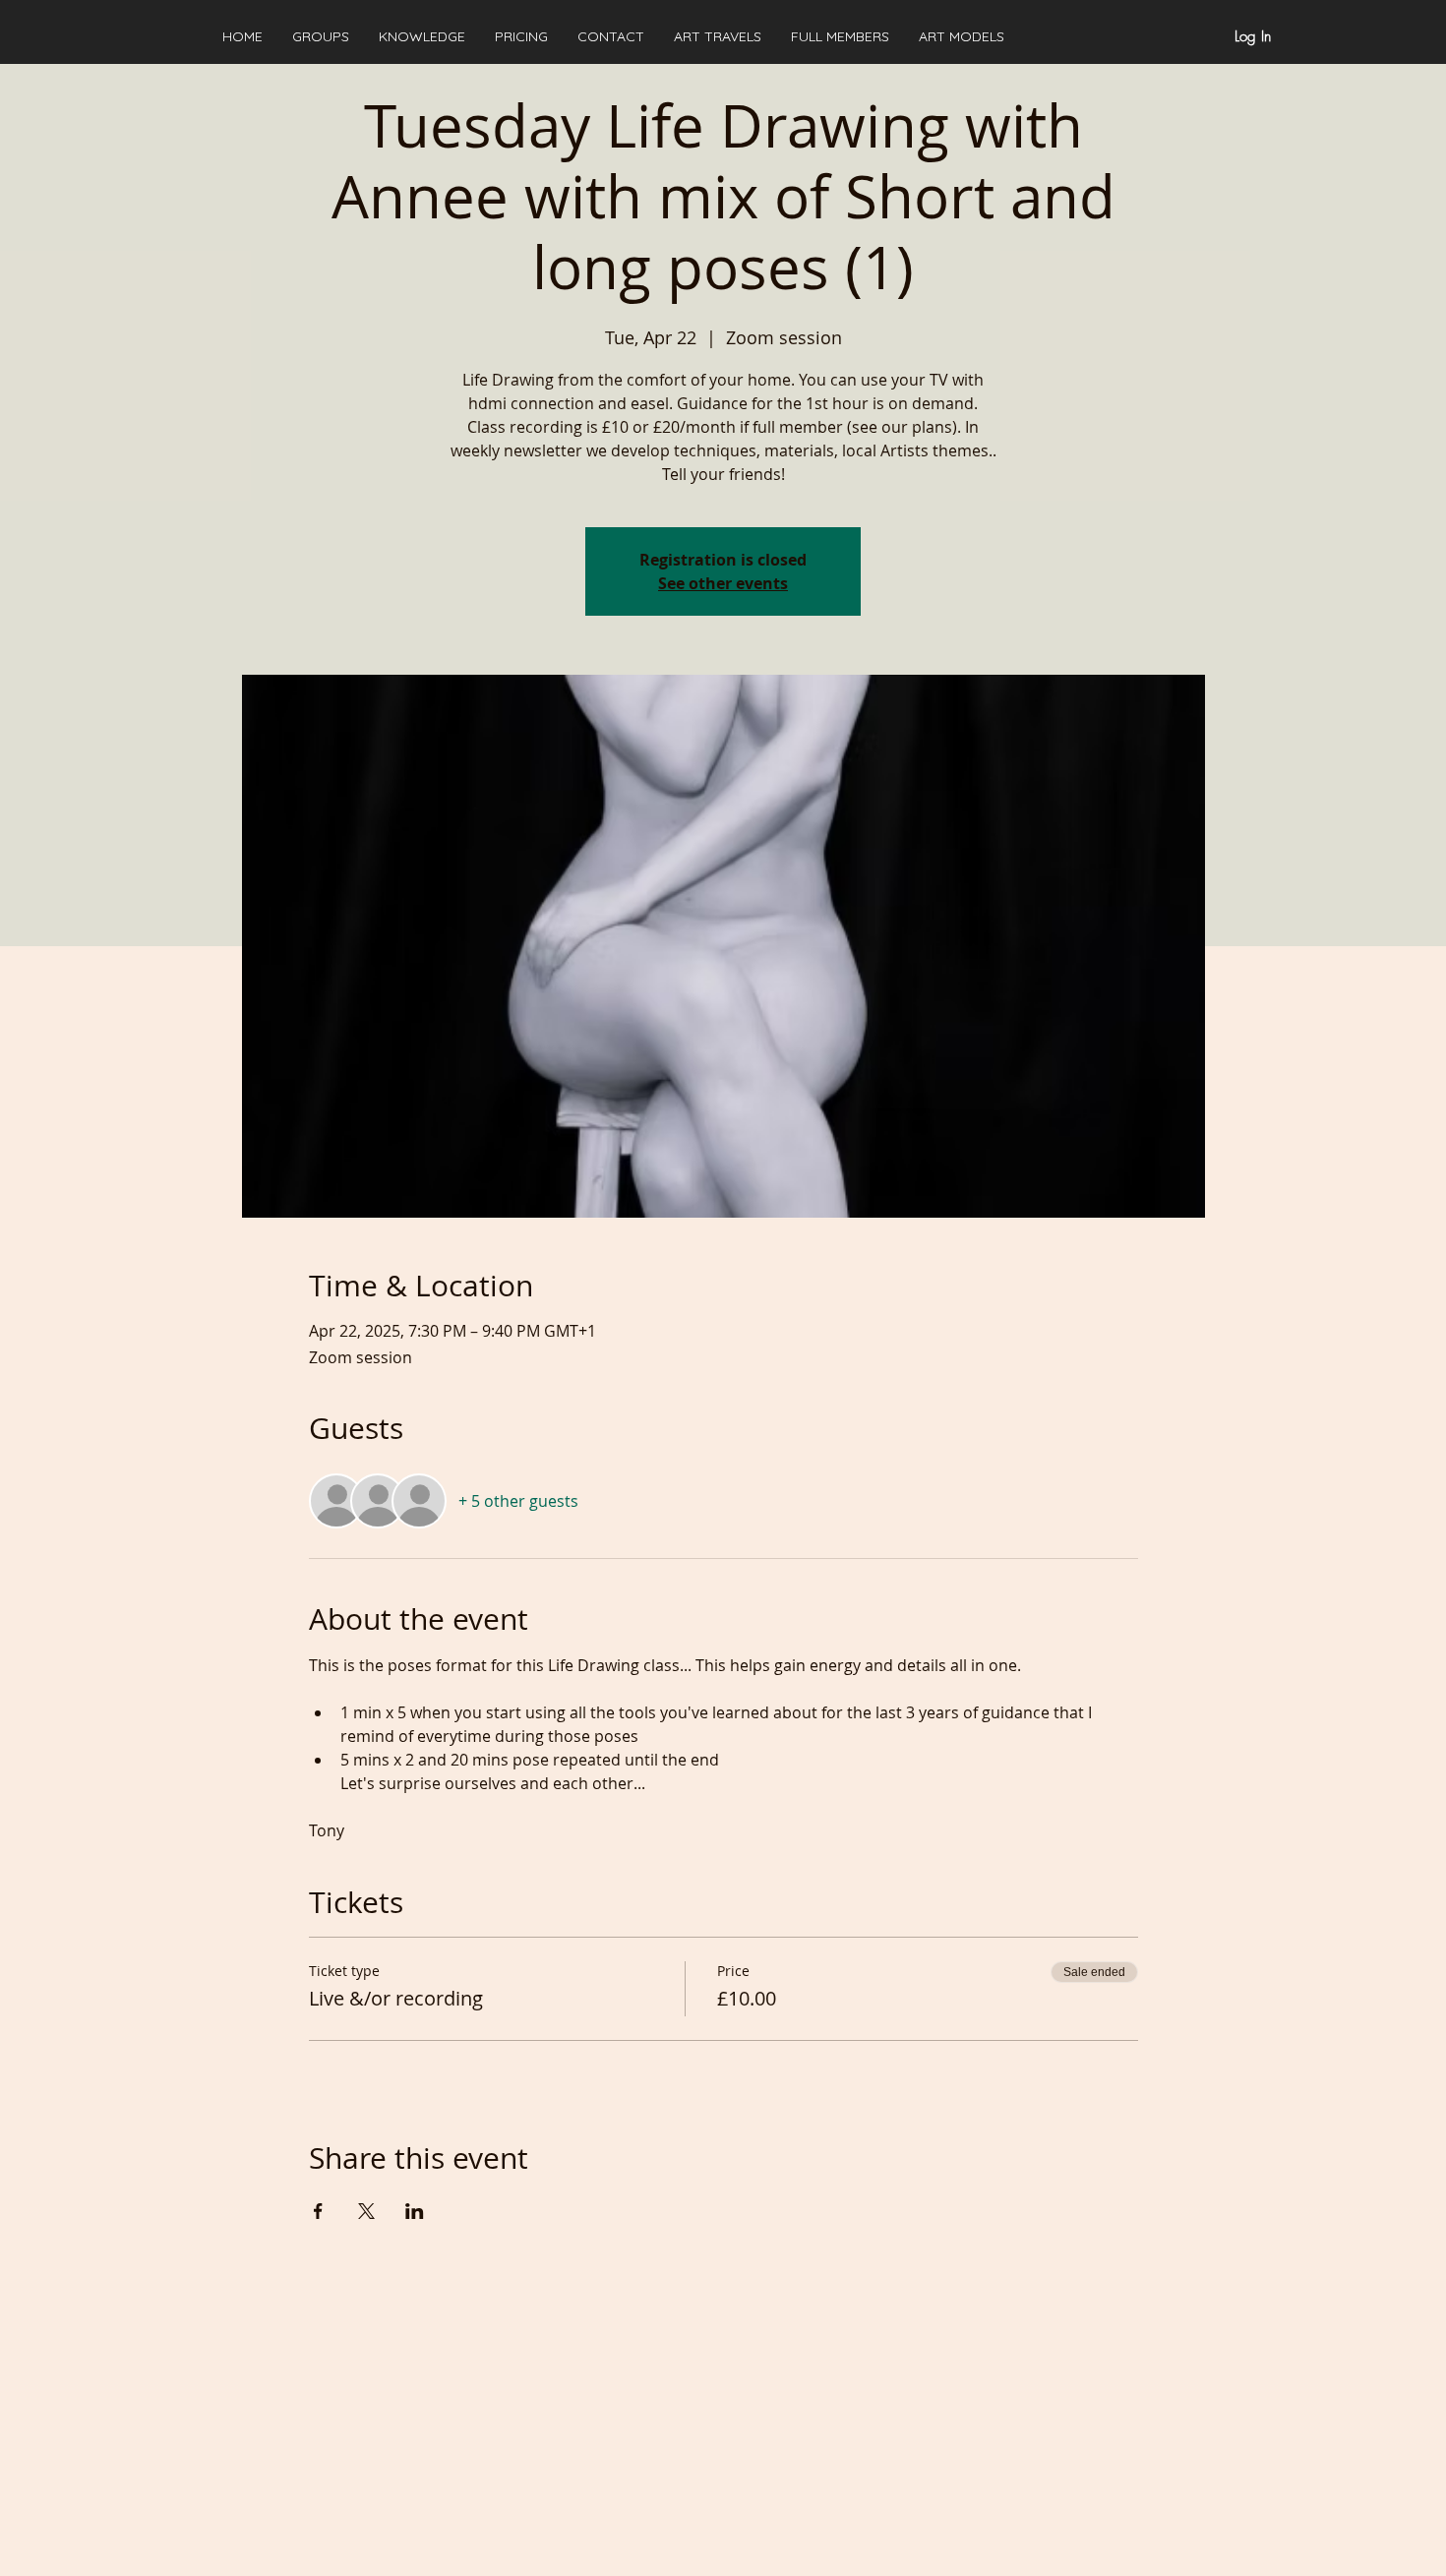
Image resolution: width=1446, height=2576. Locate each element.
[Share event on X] (366, 2211)
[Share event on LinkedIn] (415, 2211)
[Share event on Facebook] (318, 2211)
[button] (422, 36)
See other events (723, 583)
